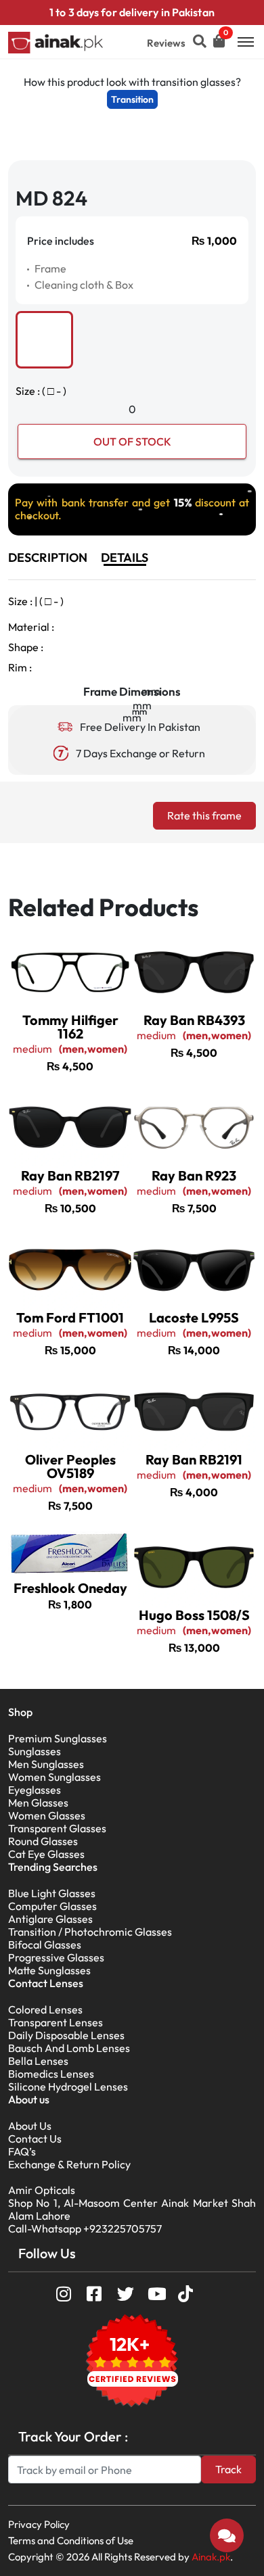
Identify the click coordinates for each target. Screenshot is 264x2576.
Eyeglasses (35, 1790)
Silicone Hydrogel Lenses (68, 2086)
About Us (30, 2126)
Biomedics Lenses (51, 2074)
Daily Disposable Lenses (66, 2035)
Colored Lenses (45, 2009)
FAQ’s (22, 2151)
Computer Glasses (52, 1906)
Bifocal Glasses (45, 1945)
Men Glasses (38, 1803)
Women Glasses (47, 1815)
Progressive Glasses (56, 1957)
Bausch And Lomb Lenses (69, 2048)
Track (228, 2469)
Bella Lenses (38, 2061)
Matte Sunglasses (49, 1970)
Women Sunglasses (54, 1777)
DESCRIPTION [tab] (48, 557)
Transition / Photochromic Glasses (90, 1932)
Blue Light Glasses (52, 1893)
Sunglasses (35, 1751)
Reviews (166, 43)
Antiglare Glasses (50, 1919)
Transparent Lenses (56, 2022)
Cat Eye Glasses (46, 1854)
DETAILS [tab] (125, 557)
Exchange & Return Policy (69, 2164)
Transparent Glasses (57, 1828)
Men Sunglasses (46, 1764)
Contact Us (35, 2139)
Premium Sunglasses (58, 1738)
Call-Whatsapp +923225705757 (85, 2228)
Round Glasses (43, 1841)
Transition (132, 99)
